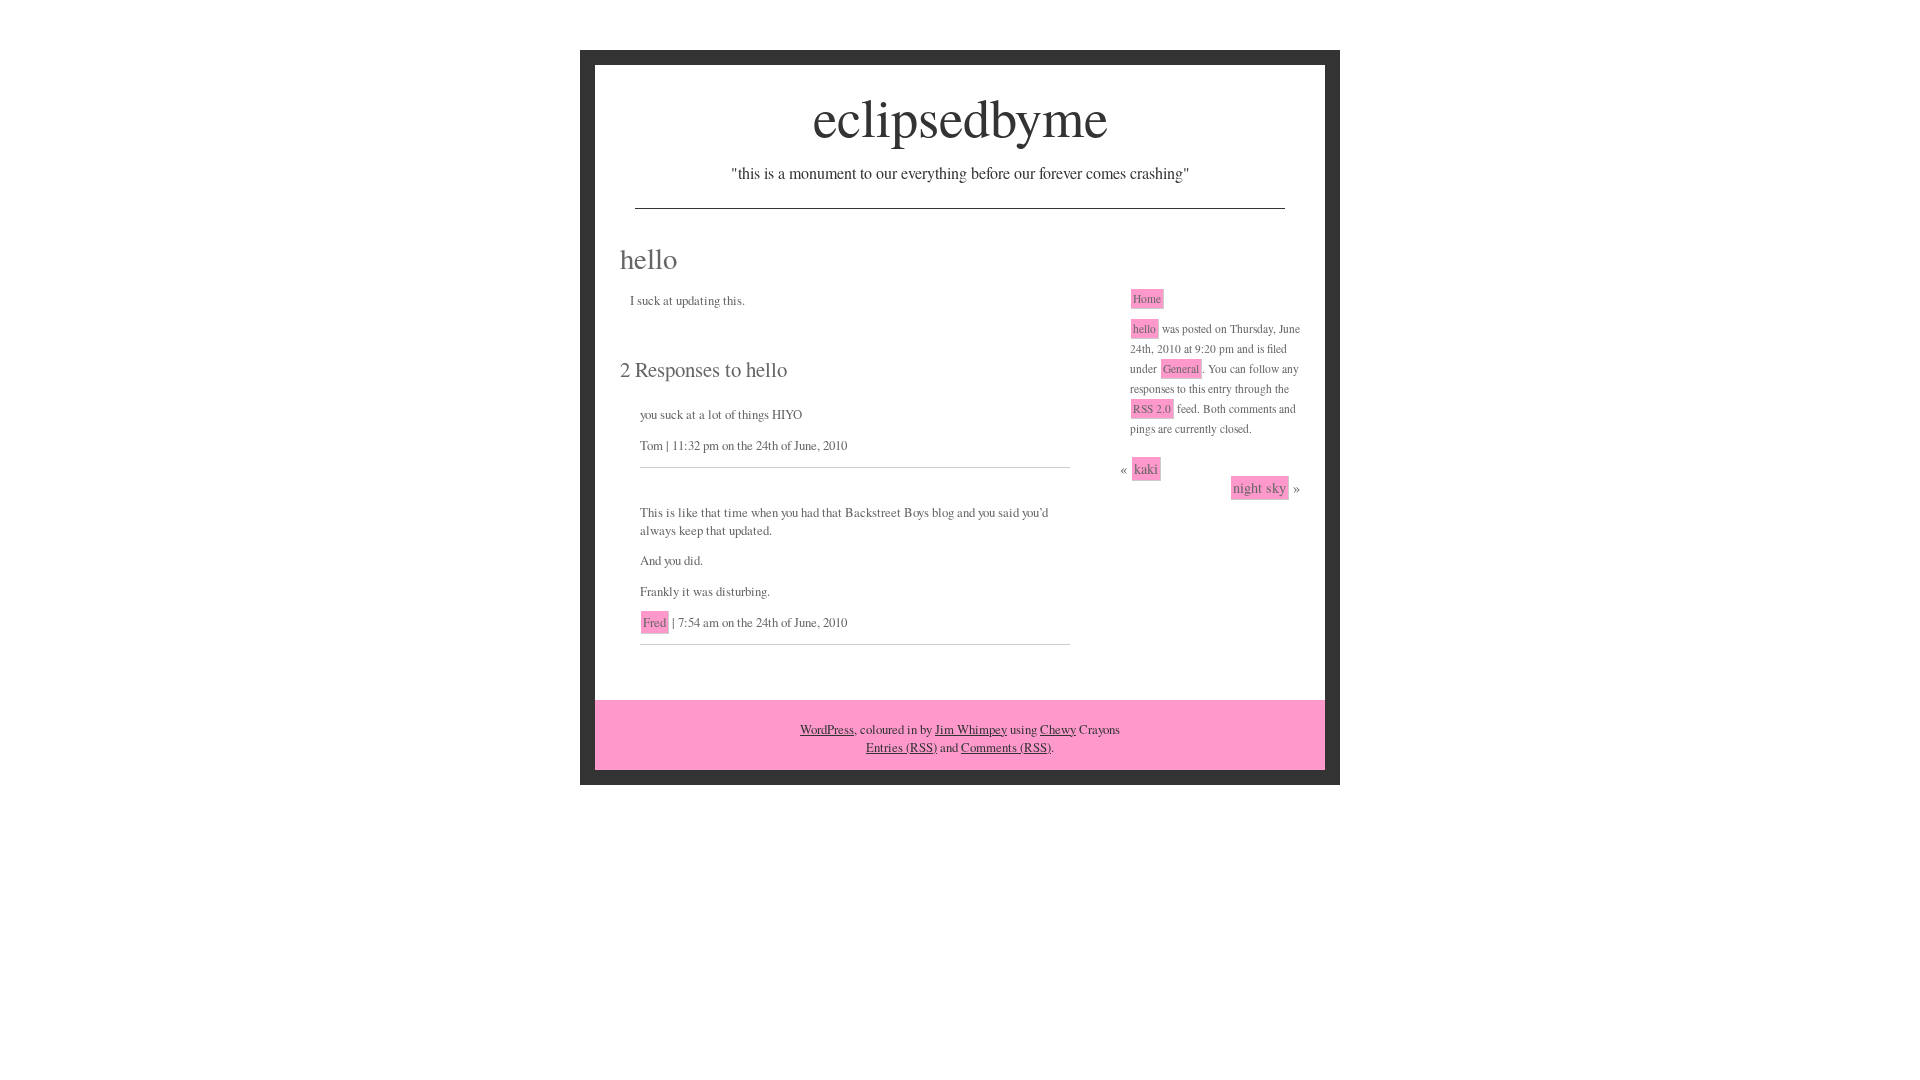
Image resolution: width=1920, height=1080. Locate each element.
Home (1147, 298)
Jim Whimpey (971, 729)
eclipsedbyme (960, 116)
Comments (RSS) (1006, 747)
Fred (654, 622)
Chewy (1058, 729)
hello (1144, 328)
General (1181, 368)
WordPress (827, 729)
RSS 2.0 (1152, 408)
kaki (1146, 468)
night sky (1259, 487)
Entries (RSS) (901, 747)
